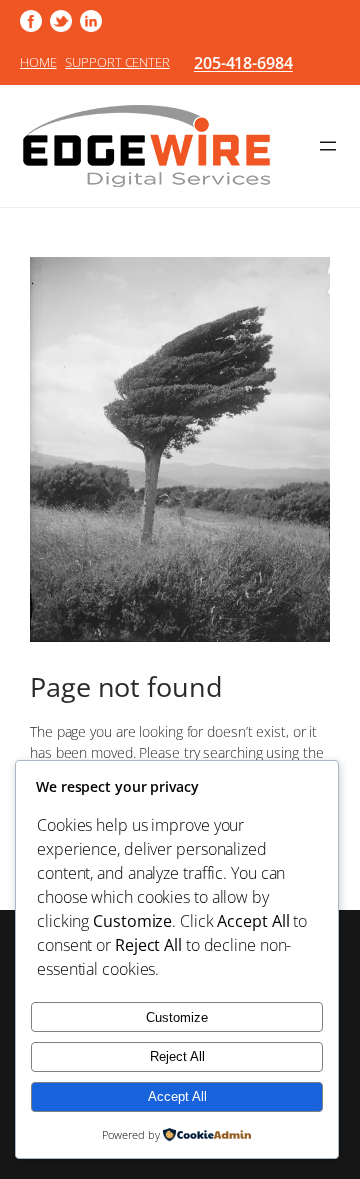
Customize (177, 1017)
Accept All (177, 1096)
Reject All (177, 1056)
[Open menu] (328, 146)
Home (38, 62)
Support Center (117, 62)
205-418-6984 (243, 63)
